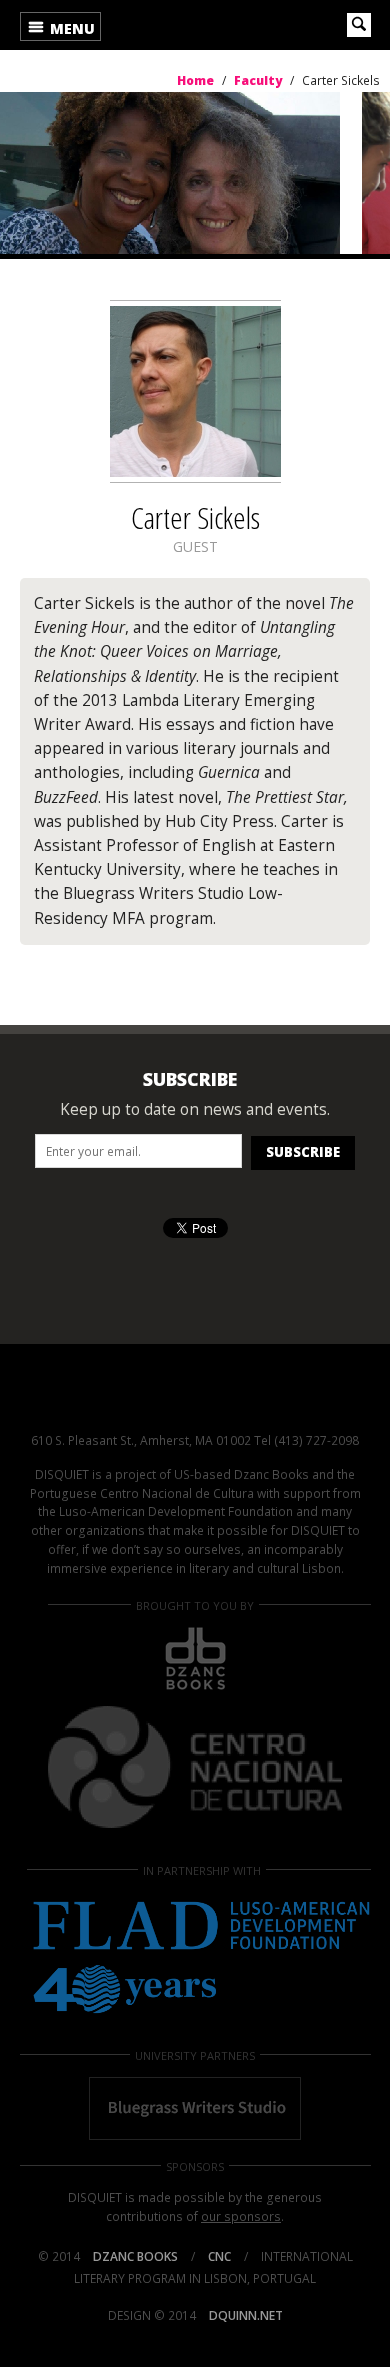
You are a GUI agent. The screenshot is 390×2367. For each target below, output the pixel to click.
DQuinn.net (246, 2315)
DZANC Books (135, 2256)
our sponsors (241, 2216)
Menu (70, 28)
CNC (219, 2256)
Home (176, 25)
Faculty (258, 80)
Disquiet (195, 1400)
